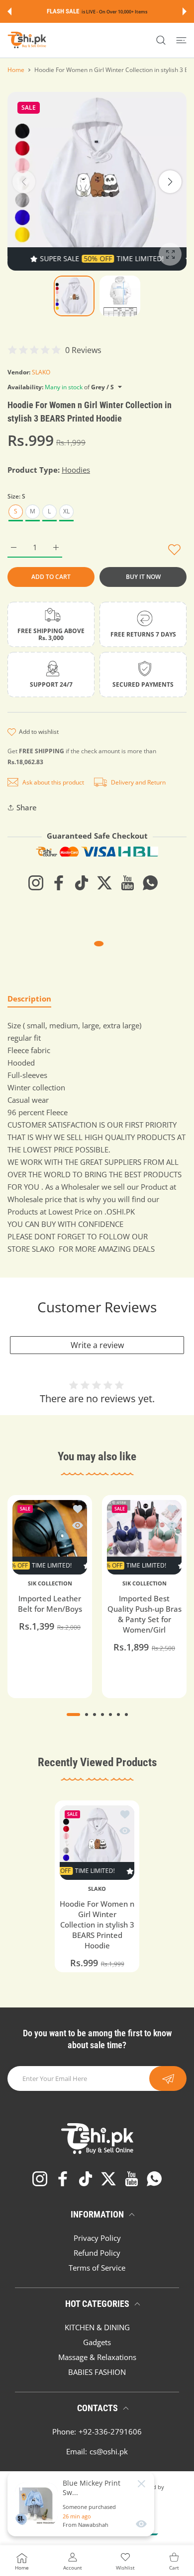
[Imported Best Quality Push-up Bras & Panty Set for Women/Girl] (144, 1537)
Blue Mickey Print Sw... (92, 2488)
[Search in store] (161, 40)
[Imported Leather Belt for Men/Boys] (50, 1537)
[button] (9, 11)
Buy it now (143, 577)
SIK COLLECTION (50, 1583)
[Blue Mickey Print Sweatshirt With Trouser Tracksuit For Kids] (36, 2504)
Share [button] (27, 807)
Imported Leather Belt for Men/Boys (50, 1604)
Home (16, 70)
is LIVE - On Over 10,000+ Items (114, 12)
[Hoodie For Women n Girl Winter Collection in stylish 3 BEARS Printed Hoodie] (97, 1843)
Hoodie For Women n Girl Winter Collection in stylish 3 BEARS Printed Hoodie (97, 1925)
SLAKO (41, 372)
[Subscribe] (168, 2078)
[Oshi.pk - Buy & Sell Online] (27, 40)
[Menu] (181, 40)
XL (66, 511)
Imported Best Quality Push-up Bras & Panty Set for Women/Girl (145, 1614)
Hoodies (76, 470)
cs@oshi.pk (109, 2451)
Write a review (97, 1345)
